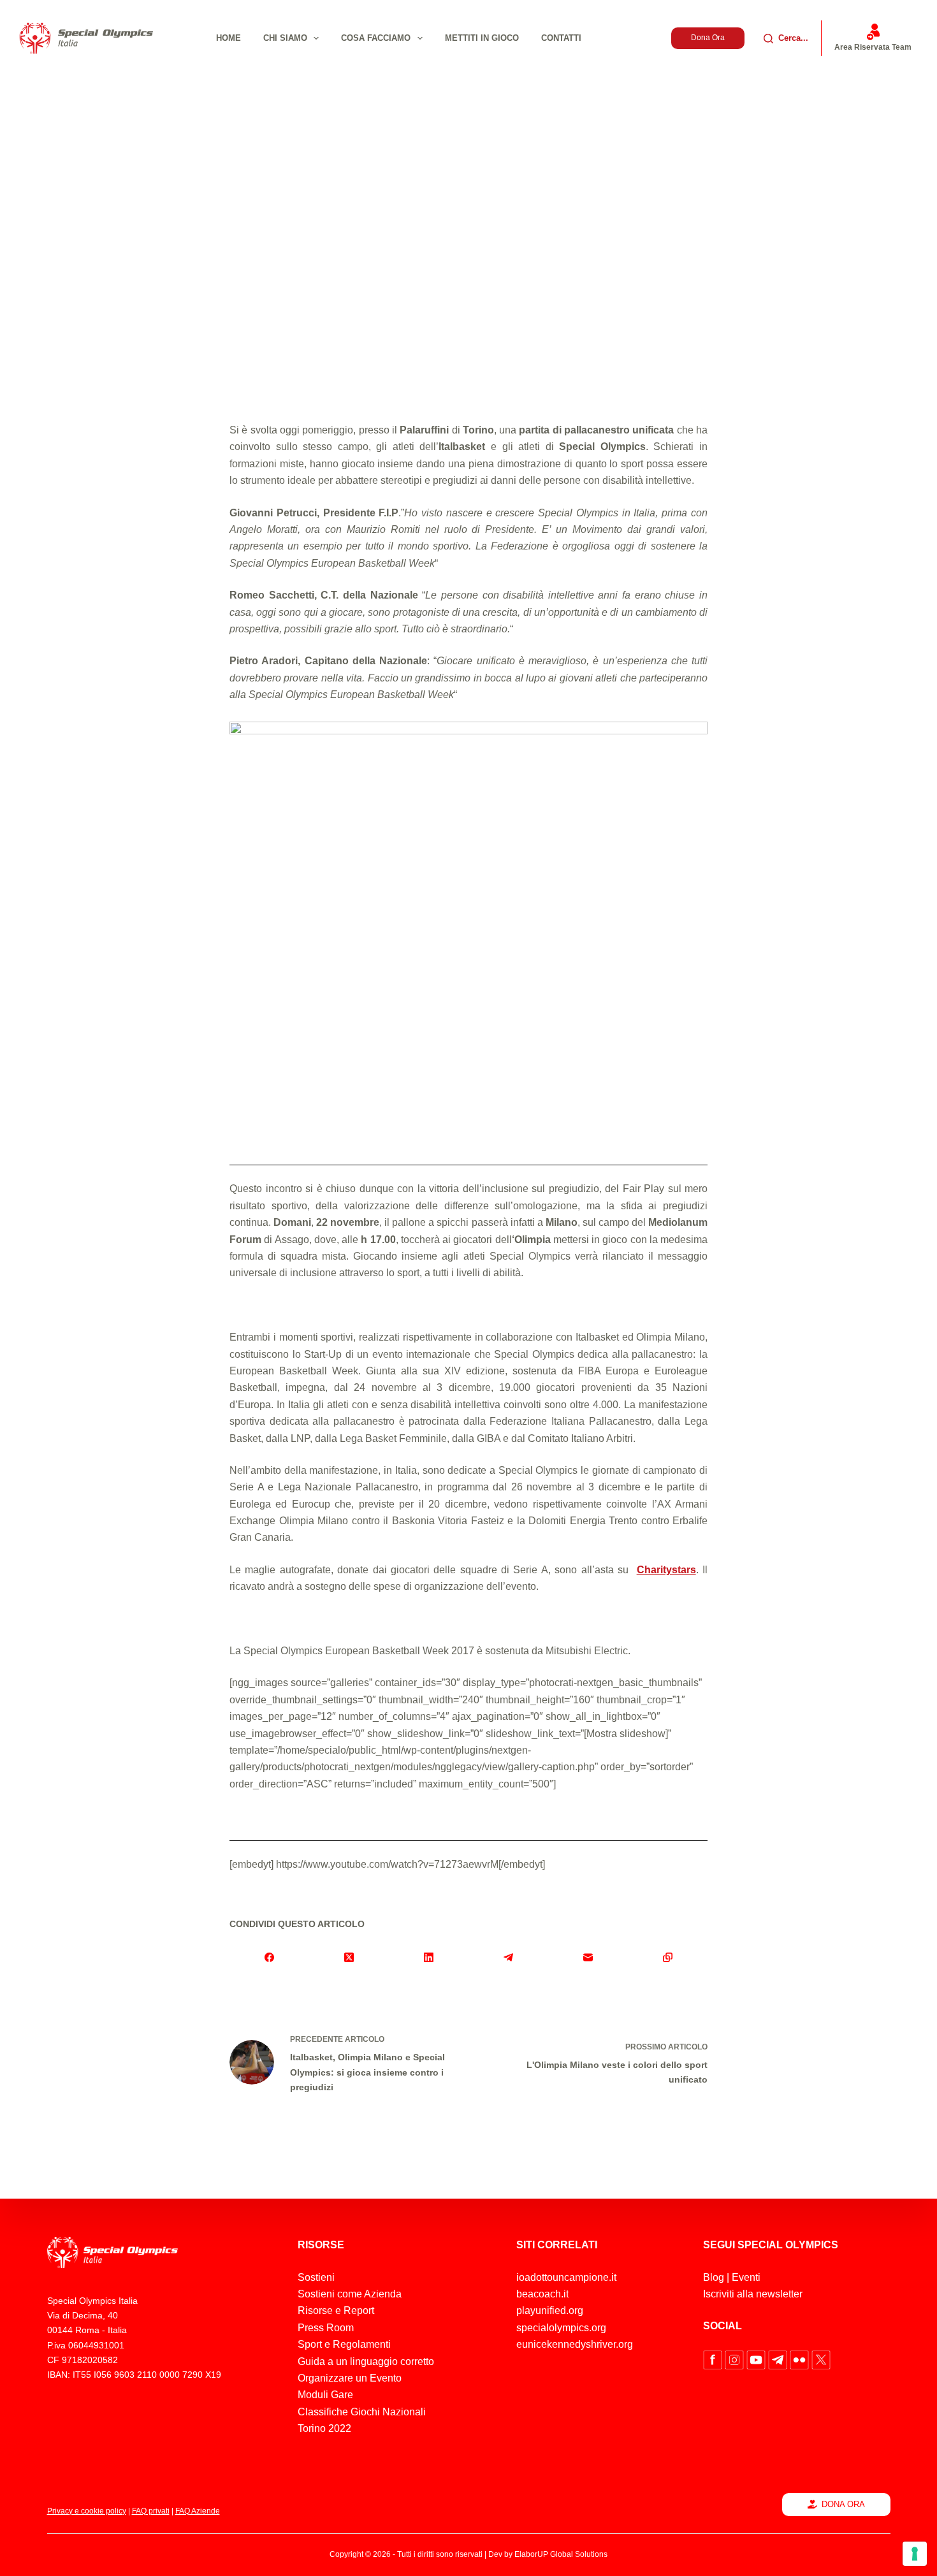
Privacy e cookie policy (87, 2511)
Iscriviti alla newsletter (753, 2294)
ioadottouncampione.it (566, 2277)
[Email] (588, 1957)
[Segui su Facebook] (714, 2359)
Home (229, 38)
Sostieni (316, 2277)
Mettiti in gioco (482, 38)
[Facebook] (269, 1957)
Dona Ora (708, 38)
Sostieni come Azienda (350, 2294)
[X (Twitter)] (349, 1957)
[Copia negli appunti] (668, 1957)
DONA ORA (843, 2504)
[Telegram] (508, 1957)
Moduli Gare (325, 2395)
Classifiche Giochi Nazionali (362, 2412)
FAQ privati (151, 2511)
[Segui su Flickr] (801, 2359)
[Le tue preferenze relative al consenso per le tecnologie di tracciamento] (915, 2554)
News (675, 346)
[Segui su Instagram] (736, 2359)
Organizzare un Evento (350, 2378)
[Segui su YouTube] (757, 2359)
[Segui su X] (821, 2359)
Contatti (561, 38)
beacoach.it (542, 2294)
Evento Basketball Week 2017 (595, 346)
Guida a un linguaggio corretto (366, 2361)
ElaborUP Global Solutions (561, 2554)
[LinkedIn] (429, 1957)
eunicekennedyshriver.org (575, 2344)
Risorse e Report (336, 2310)
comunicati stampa (485, 346)
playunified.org (550, 2310)
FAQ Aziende (198, 2511)
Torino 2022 (324, 2428)
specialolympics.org (561, 2328)
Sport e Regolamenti (344, 2344)
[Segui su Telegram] (779, 2359)
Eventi (746, 2277)
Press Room (326, 2328)
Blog (714, 2277)
